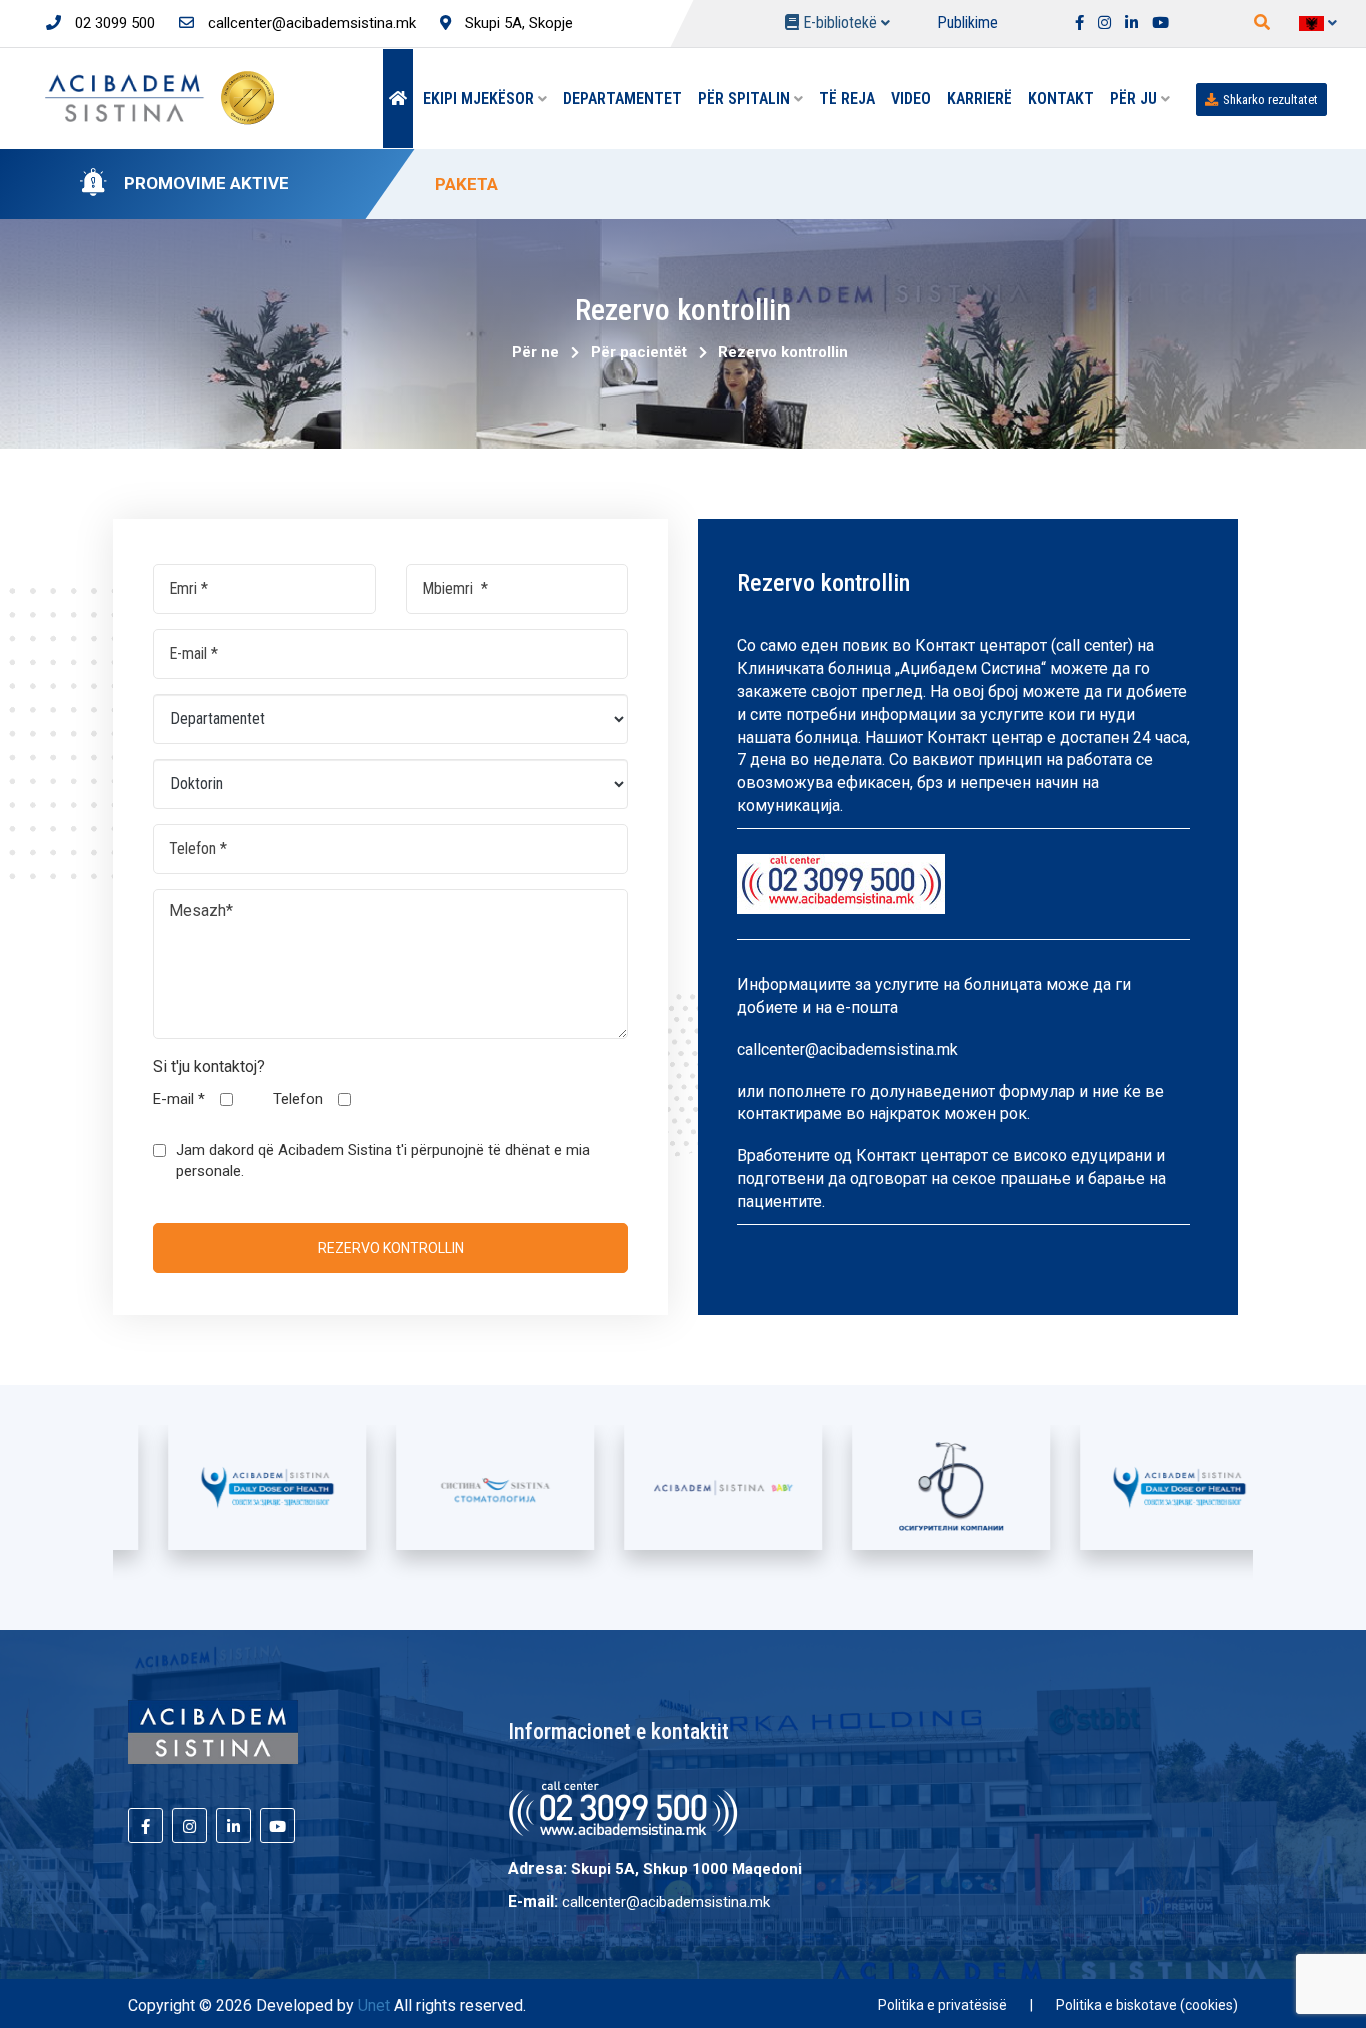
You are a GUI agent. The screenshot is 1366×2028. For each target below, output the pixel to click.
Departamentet (622, 98)
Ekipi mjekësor (480, 98)
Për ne (535, 352)
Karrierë (979, 98)
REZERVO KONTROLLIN (391, 1248)
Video (911, 98)
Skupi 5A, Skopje (517, 23)
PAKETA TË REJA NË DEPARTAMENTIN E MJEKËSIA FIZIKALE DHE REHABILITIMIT (757, 184)
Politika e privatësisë (942, 2005)
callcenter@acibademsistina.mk (310, 23)
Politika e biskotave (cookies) (1147, 2005)
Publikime (967, 22)
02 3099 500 (113, 23)
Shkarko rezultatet (1270, 99)
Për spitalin (746, 98)
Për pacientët (635, 352)
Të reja (847, 98)
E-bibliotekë (840, 22)
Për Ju (1135, 98)
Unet (374, 2005)
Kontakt (1061, 98)
